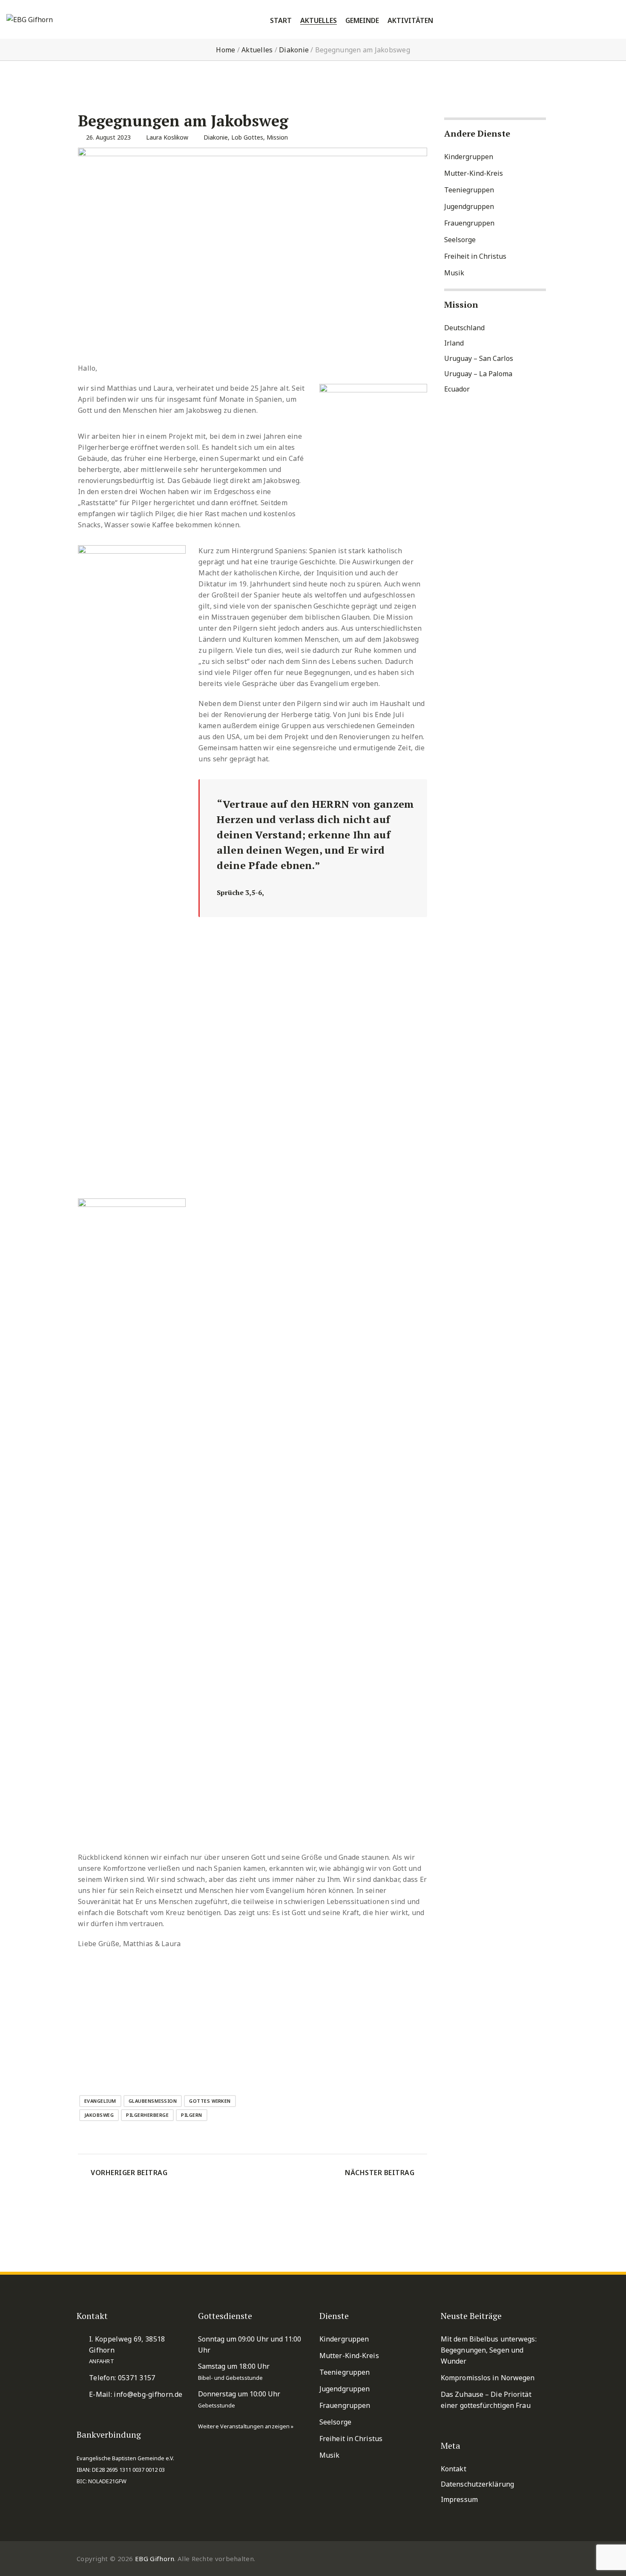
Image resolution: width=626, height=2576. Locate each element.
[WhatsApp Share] (86, 2064)
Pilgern (192, 2115)
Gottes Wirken (210, 2101)
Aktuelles (257, 50)
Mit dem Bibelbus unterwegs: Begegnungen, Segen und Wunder (489, 2350)
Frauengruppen (469, 223)
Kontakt (454, 2469)
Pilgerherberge (147, 2115)
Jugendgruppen (469, 206)
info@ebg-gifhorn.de (148, 2394)
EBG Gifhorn (155, 2559)
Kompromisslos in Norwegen (488, 2378)
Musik (454, 273)
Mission (277, 137)
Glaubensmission (153, 2101)
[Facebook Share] (127, 2064)
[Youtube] (524, 2559)
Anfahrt (102, 2361)
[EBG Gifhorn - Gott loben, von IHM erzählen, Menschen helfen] (38, 20)
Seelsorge (460, 240)
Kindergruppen (469, 157)
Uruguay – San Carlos (479, 358)
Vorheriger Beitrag (129, 2173)
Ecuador (457, 389)
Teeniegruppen (469, 190)
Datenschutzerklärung (477, 2484)
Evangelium (100, 2101)
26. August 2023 (108, 137)
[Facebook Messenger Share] (106, 2064)
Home (225, 50)
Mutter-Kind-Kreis (474, 173)
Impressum (459, 2499)
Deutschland (464, 328)
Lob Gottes (247, 137)
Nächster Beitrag (380, 2173)
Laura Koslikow (167, 137)
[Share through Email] (147, 2064)
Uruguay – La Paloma (478, 374)
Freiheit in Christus (475, 256)
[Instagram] (545, 2559)
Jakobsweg (99, 2115)
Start (281, 21)
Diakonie (294, 50)
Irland (454, 343)
